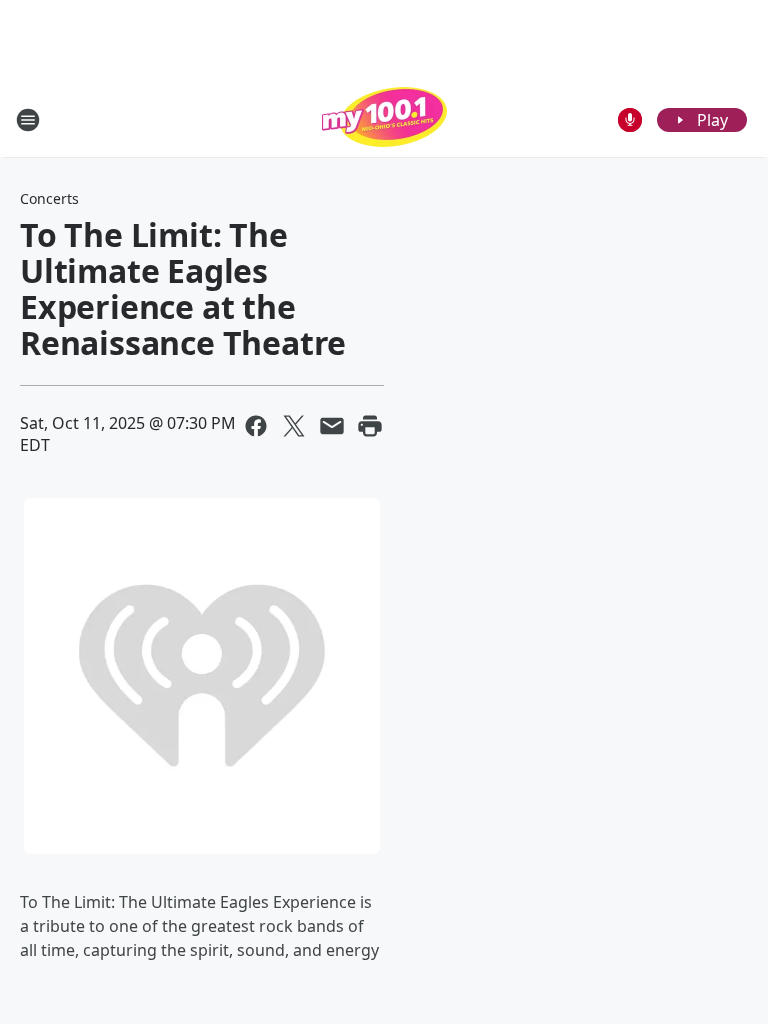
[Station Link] (384, 119)
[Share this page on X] (294, 426)
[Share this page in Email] (332, 426)
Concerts (49, 198)
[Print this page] (370, 426)
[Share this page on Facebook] (256, 426)
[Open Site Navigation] (28, 120)
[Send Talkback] (630, 120)
